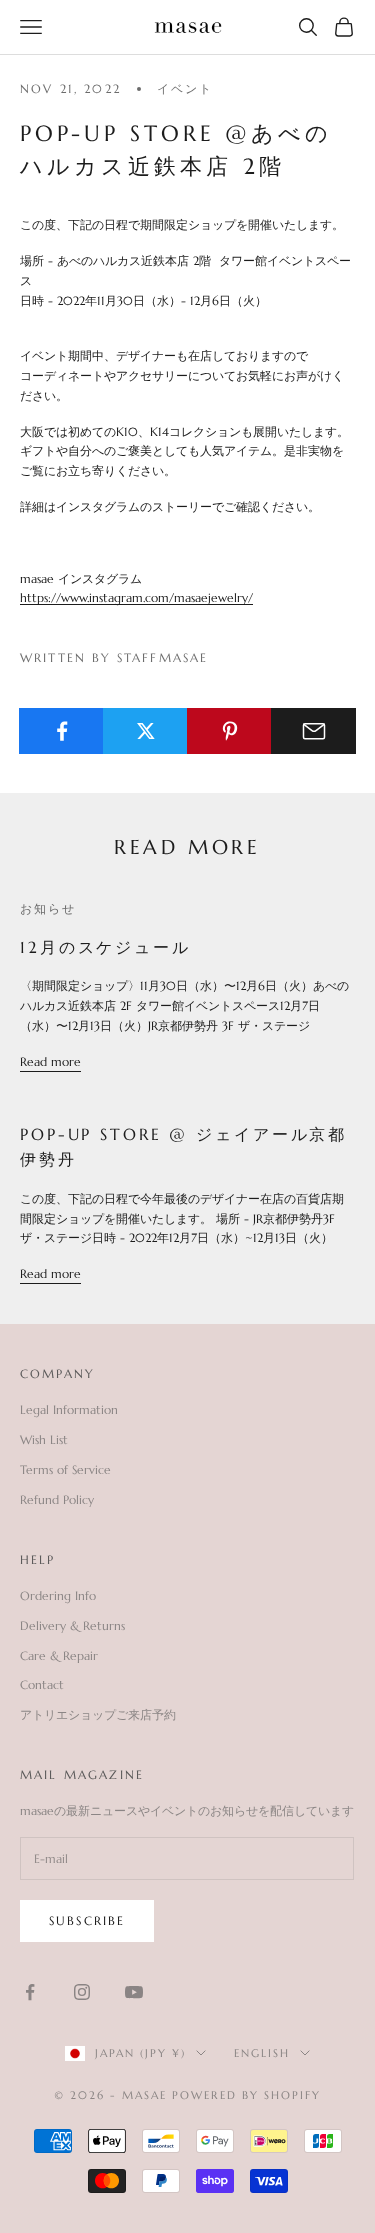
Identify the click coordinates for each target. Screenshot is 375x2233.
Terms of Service (65, 1469)
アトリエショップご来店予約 (98, 1714)
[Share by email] (313, 731)
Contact (42, 1684)
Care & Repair (59, 1655)
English (262, 2053)
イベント (185, 88)
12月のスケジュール (105, 947)
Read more (50, 1061)
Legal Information (69, 1409)
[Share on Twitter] (145, 731)
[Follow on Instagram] (82, 1992)
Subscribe (87, 1920)
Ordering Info (58, 1595)
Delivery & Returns (72, 1625)
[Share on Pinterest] (229, 731)
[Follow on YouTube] (134, 1992)
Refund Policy (57, 1499)
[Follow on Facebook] (30, 1992)
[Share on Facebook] (61, 731)
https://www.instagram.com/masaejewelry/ (136, 597)
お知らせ (48, 908)
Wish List (44, 1439)
